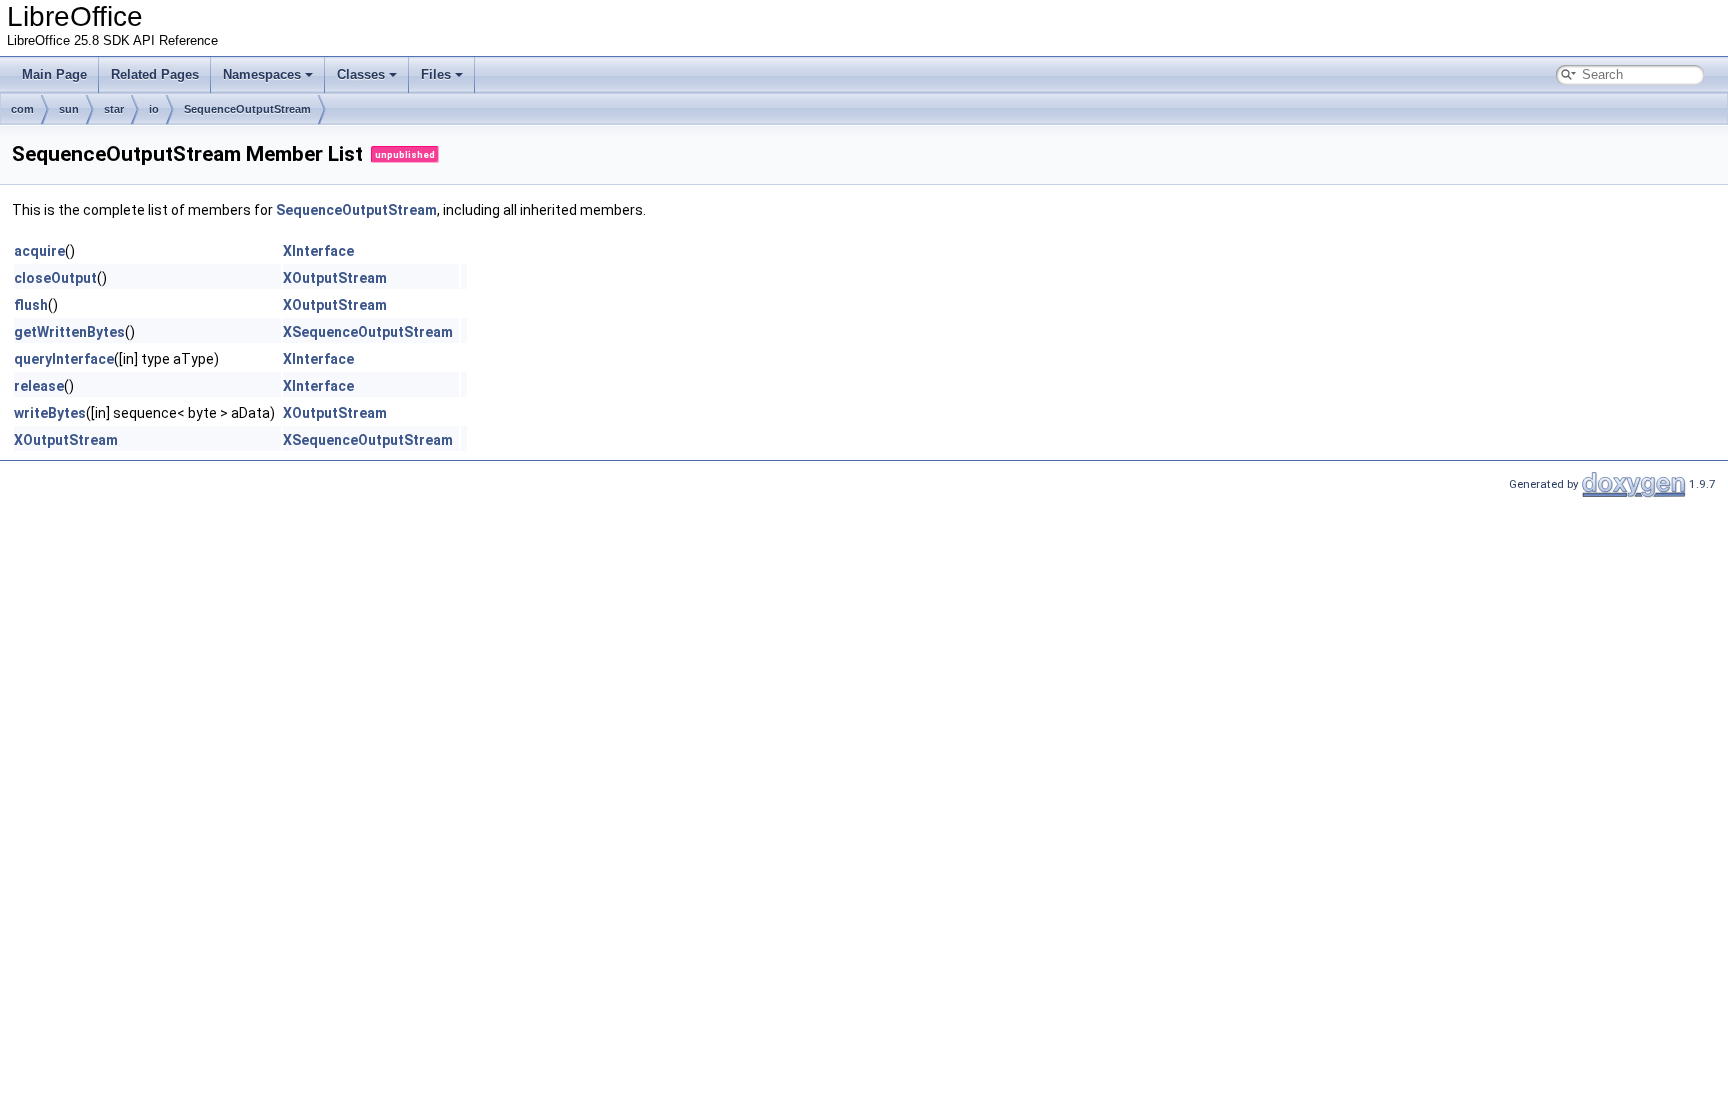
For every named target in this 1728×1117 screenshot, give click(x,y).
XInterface (318, 251)
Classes (361, 74)
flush (31, 305)
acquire (39, 251)
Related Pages (155, 74)
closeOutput (55, 278)
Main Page (54, 74)
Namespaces (262, 74)
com (22, 109)
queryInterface (64, 359)
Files (436, 74)
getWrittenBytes (69, 332)
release (39, 386)
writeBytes (50, 413)
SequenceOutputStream (247, 109)
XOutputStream (335, 278)
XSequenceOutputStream (368, 332)
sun (69, 109)
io (154, 109)
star (114, 109)
